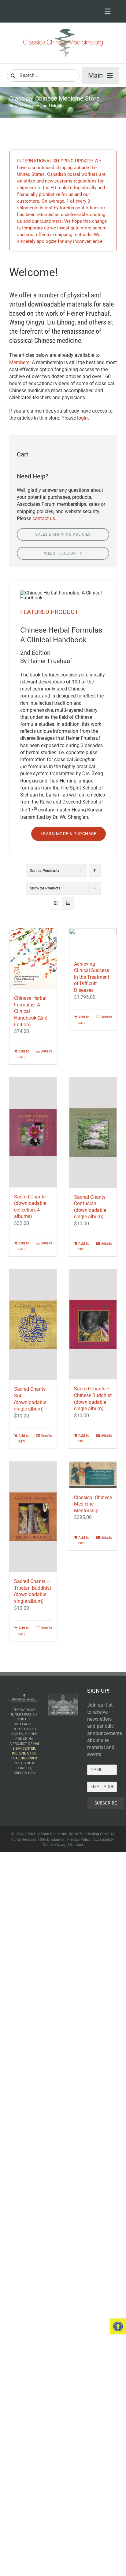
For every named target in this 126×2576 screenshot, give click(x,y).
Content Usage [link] (55, 1845)
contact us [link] (44, 518)
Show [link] (45, 888)
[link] (118, 2326)
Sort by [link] (45, 871)
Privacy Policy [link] (79, 1840)
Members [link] (19, 362)
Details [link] (46, 1051)
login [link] (82, 418)
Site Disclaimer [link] (52, 1840)
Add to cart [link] (24, 1054)
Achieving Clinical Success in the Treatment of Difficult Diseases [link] (92, 977)
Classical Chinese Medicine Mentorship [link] (93, 1504)
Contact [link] (77, 1845)
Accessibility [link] (104, 1840)
